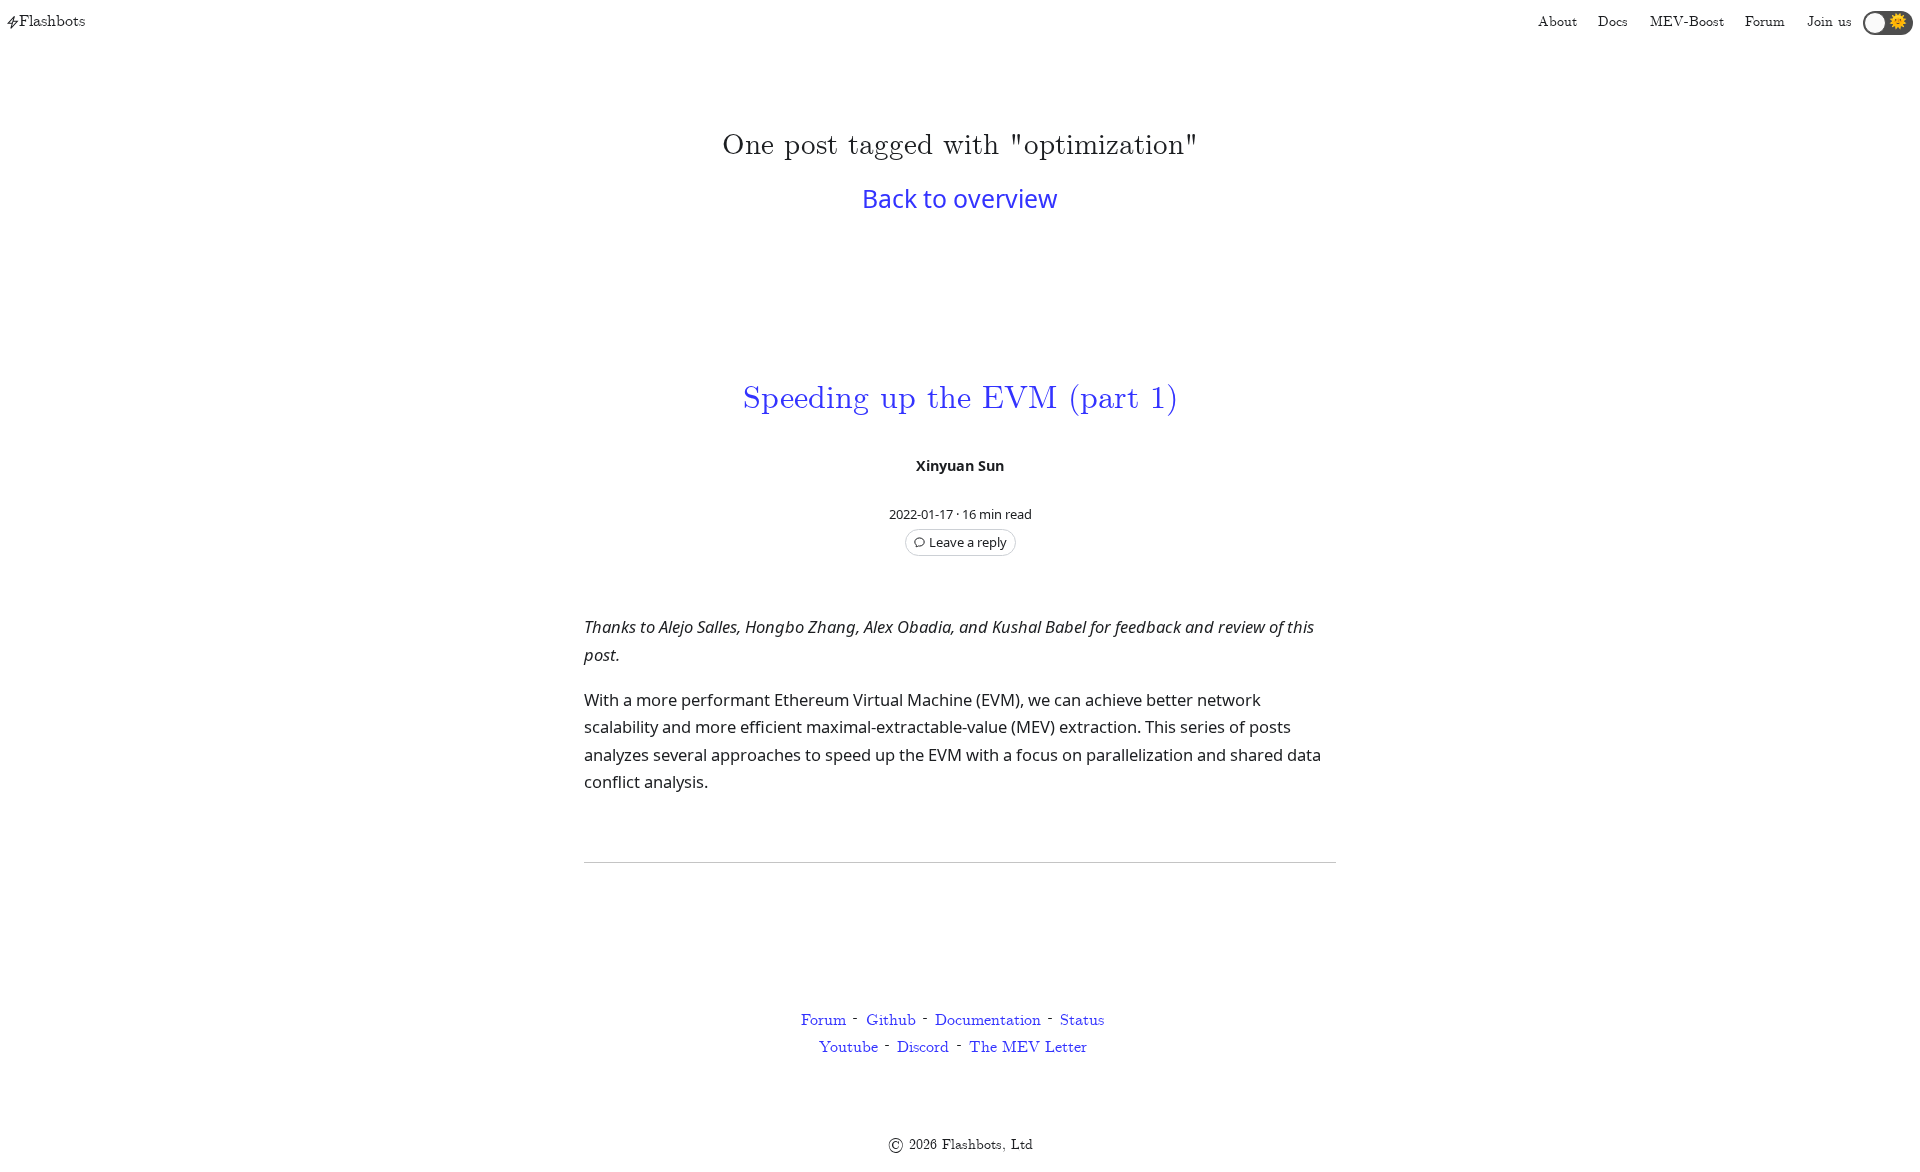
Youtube (848, 1047)
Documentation (988, 1020)
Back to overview (960, 198)
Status (1082, 1020)
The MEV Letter (1028, 1047)
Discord (923, 1047)
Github (891, 1020)
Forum (823, 1020)
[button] (1888, 23)
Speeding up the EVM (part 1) (960, 399)
